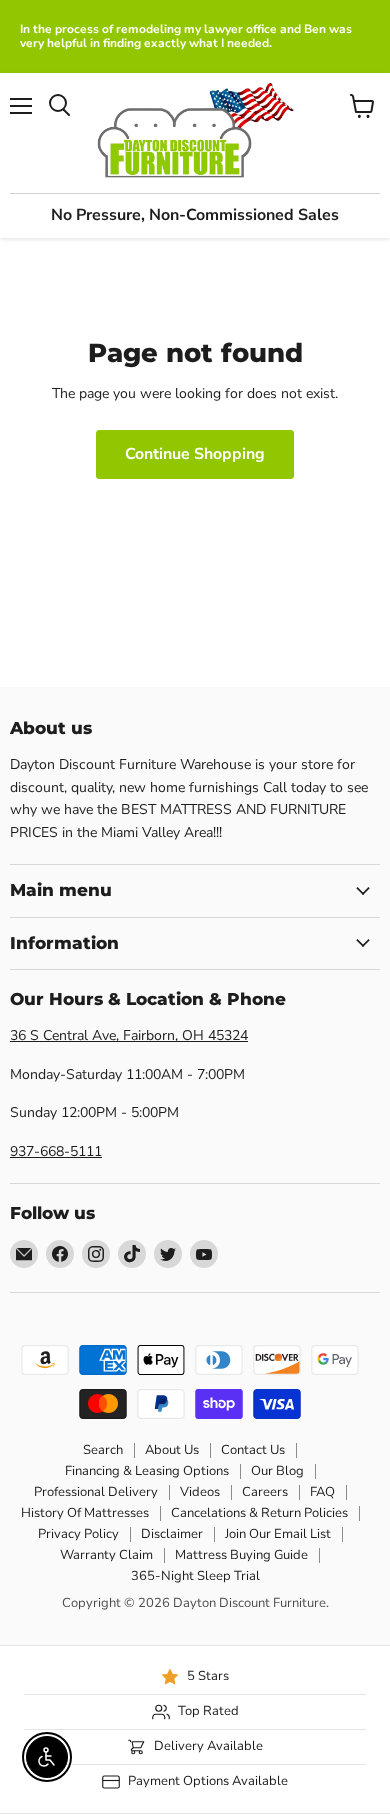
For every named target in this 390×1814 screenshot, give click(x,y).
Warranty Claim (106, 1555)
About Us (172, 1450)
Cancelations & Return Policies (259, 1513)
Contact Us (253, 1450)
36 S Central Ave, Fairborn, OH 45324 (129, 1035)
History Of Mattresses (85, 1513)
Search (103, 1450)
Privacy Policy (78, 1534)
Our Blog (277, 1471)
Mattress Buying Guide (241, 1555)
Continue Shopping (195, 454)
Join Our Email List (278, 1534)
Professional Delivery (96, 1492)
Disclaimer (172, 1534)
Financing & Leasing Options (147, 1471)
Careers (265, 1492)
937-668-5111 (56, 1151)
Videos (200, 1492)
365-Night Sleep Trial (195, 1576)
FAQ (322, 1492)
